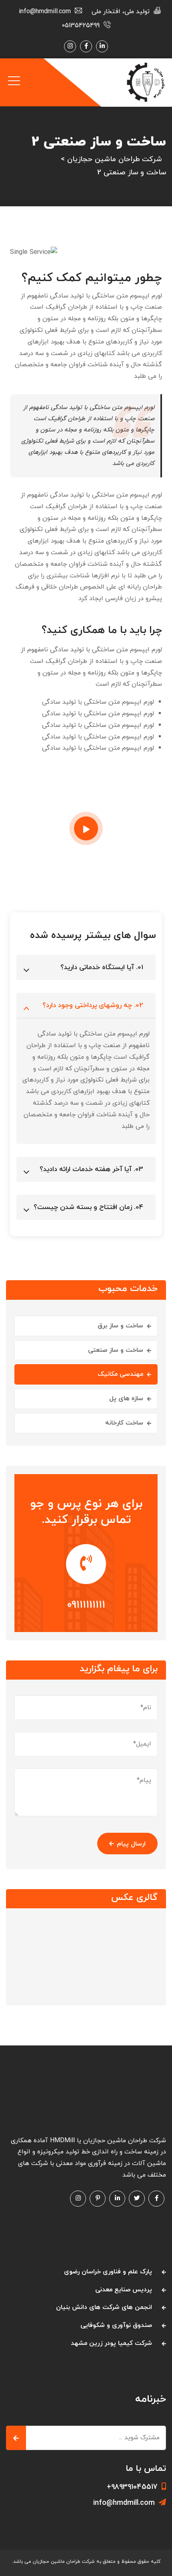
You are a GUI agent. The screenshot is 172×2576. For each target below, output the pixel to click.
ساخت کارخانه (124, 1423)
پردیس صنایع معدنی (124, 2290)
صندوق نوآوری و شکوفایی (116, 2325)
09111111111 (86, 1605)
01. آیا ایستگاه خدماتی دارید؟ (102, 968)
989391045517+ (132, 2487)
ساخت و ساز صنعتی (116, 1350)
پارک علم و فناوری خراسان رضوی (108, 2272)
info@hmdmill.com (124, 2503)
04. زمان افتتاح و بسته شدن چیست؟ (88, 1207)
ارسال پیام (131, 1844)
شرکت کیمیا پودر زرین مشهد (111, 2343)
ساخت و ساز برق (120, 1326)
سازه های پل (126, 1399)
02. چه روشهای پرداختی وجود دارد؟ (93, 1006)
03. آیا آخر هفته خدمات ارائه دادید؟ (91, 1169)
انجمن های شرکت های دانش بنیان (104, 2307)
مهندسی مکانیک (120, 1374)
